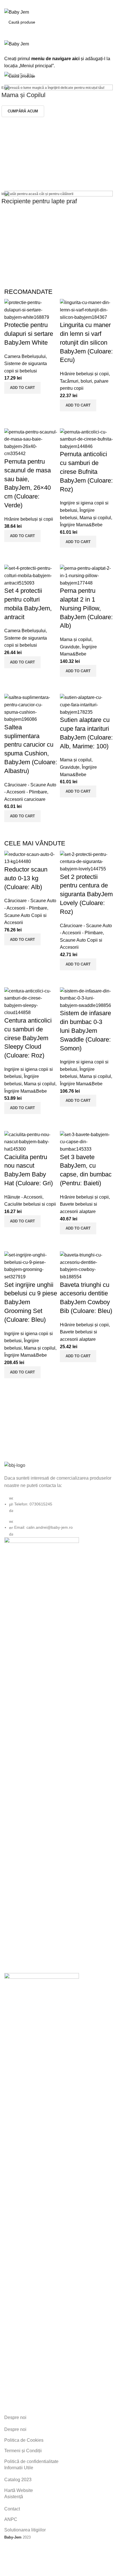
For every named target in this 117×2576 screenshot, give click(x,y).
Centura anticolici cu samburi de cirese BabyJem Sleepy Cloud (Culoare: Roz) (28, 1038)
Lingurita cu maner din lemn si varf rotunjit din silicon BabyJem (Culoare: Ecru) (86, 342)
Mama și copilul (95, 518)
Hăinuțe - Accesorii (23, 1197)
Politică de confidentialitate (31, 2461)
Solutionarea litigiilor (25, 2530)
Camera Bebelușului (25, 356)
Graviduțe (70, 647)
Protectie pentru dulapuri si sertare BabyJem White (29, 334)
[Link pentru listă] (58, 1499)
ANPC (11, 2519)
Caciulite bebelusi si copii (30, 1204)
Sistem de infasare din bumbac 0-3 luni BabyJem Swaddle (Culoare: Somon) (85, 1031)
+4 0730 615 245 (20, 2)
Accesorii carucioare (25, 799)
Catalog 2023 (18, 2480)
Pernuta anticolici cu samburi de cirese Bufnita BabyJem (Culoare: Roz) (86, 472)
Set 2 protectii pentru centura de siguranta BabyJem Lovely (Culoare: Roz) (86, 894)
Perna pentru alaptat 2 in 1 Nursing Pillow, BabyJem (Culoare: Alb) (86, 608)
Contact (12, 2509)
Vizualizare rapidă (11, 401)
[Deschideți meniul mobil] (58, 34)
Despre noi (15, 2429)
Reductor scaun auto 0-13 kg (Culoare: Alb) (26, 878)
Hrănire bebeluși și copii (84, 374)
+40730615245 (19, 6)
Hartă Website (19, 2490)
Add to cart (22, 388)
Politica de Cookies (24, 2440)
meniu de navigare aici (55, 59)
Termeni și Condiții (23, 2451)
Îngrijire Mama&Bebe (81, 525)
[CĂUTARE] (106, 22)
